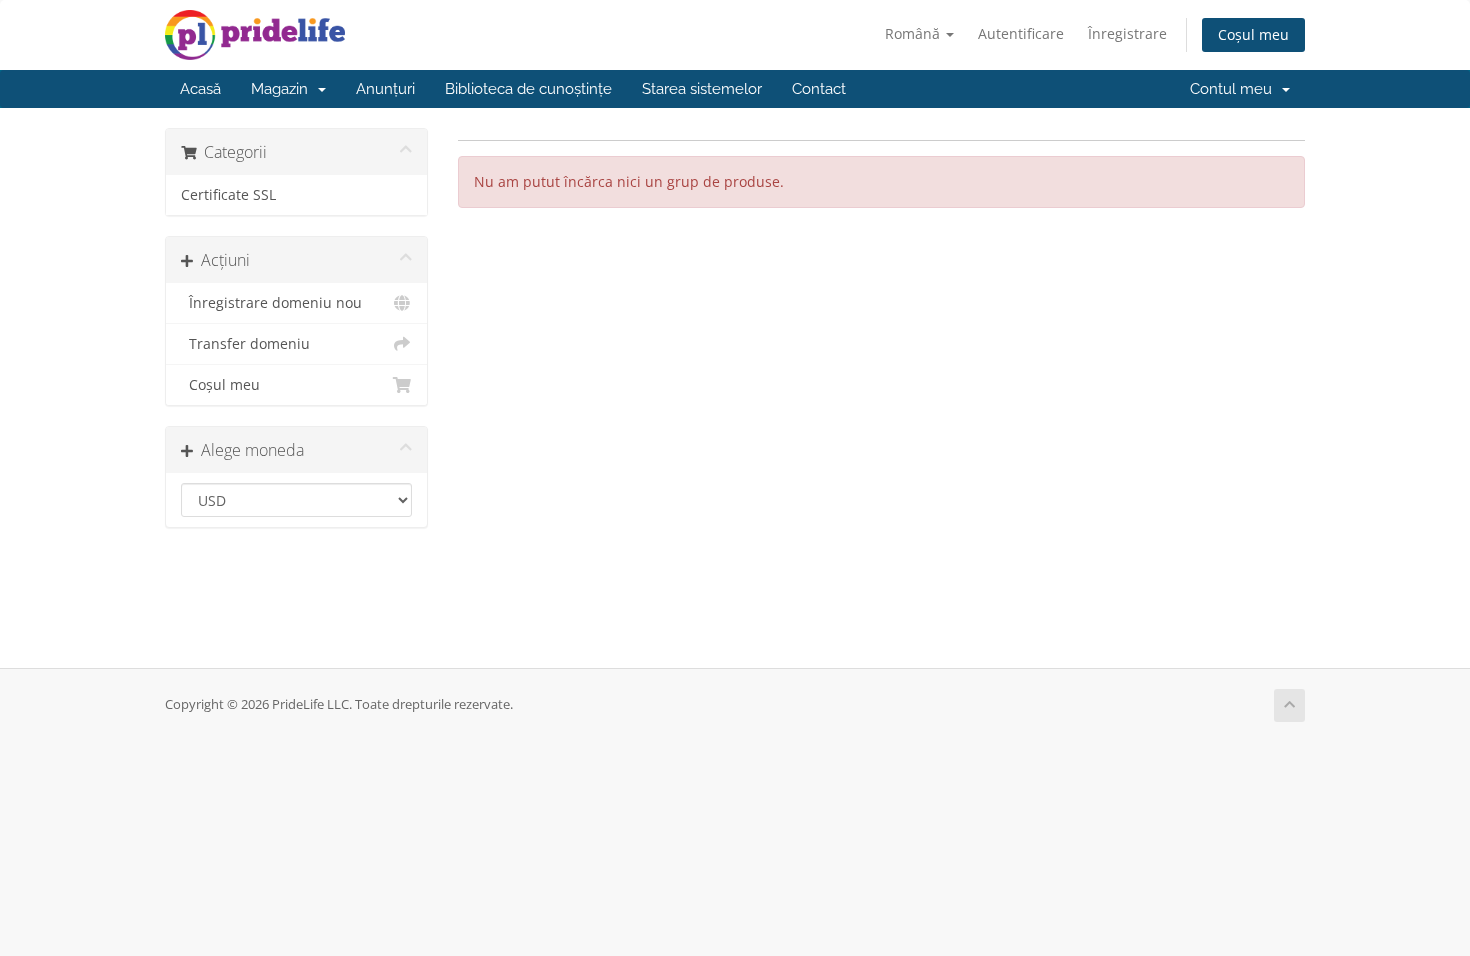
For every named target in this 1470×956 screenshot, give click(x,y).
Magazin (283, 89)
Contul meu (1235, 89)
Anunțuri (385, 89)
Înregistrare (1127, 33)
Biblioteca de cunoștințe (528, 89)
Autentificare (1021, 33)
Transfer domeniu (245, 344)
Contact (819, 89)
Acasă (200, 89)
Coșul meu (1253, 34)
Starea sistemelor (702, 89)
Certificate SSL (228, 195)
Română (914, 33)
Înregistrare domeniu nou (271, 303)
